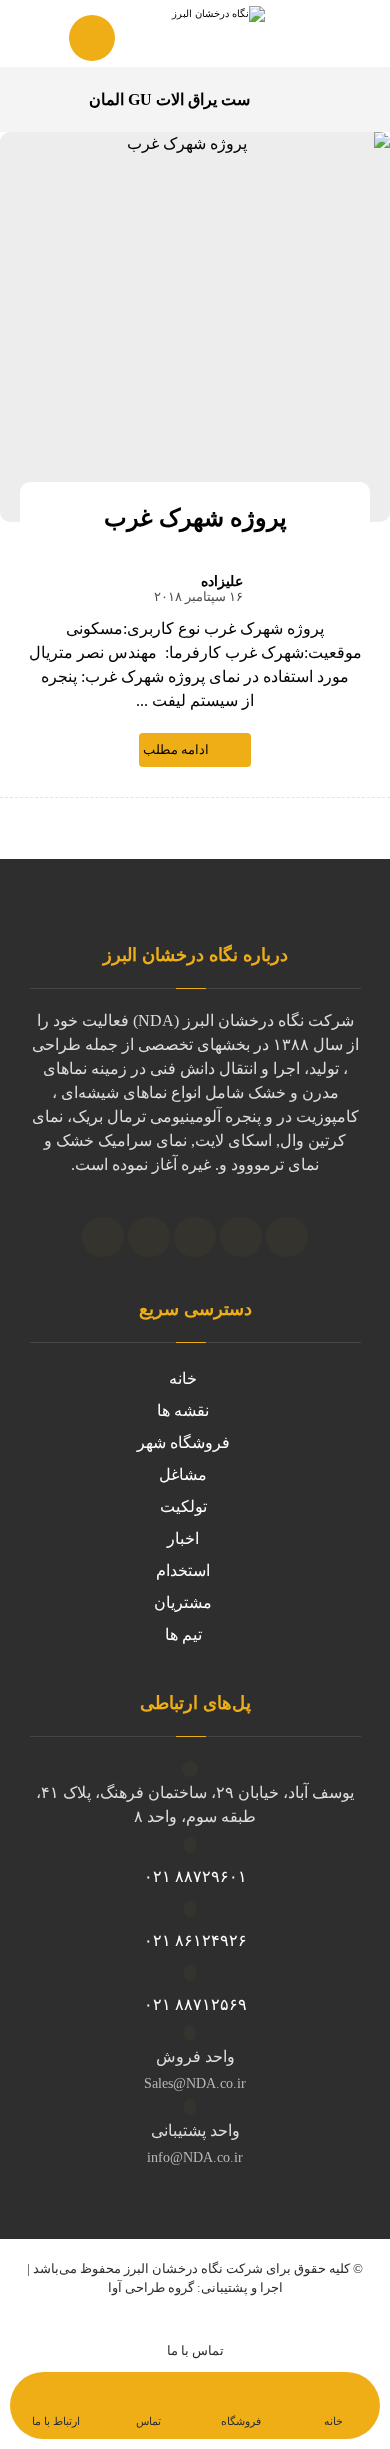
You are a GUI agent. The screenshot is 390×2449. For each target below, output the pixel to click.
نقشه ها (183, 1410)
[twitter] (149, 1237)
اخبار (183, 1538)
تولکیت (183, 1506)
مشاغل (183, 1474)
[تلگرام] (241, 1237)
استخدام (183, 1570)
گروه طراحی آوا (151, 2287)
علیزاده (222, 582)
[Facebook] (103, 1237)
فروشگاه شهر (183, 1442)
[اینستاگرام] (287, 1237)
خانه (183, 1378)
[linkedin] (195, 1237)
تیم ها (183, 1634)
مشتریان (183, 1602)
